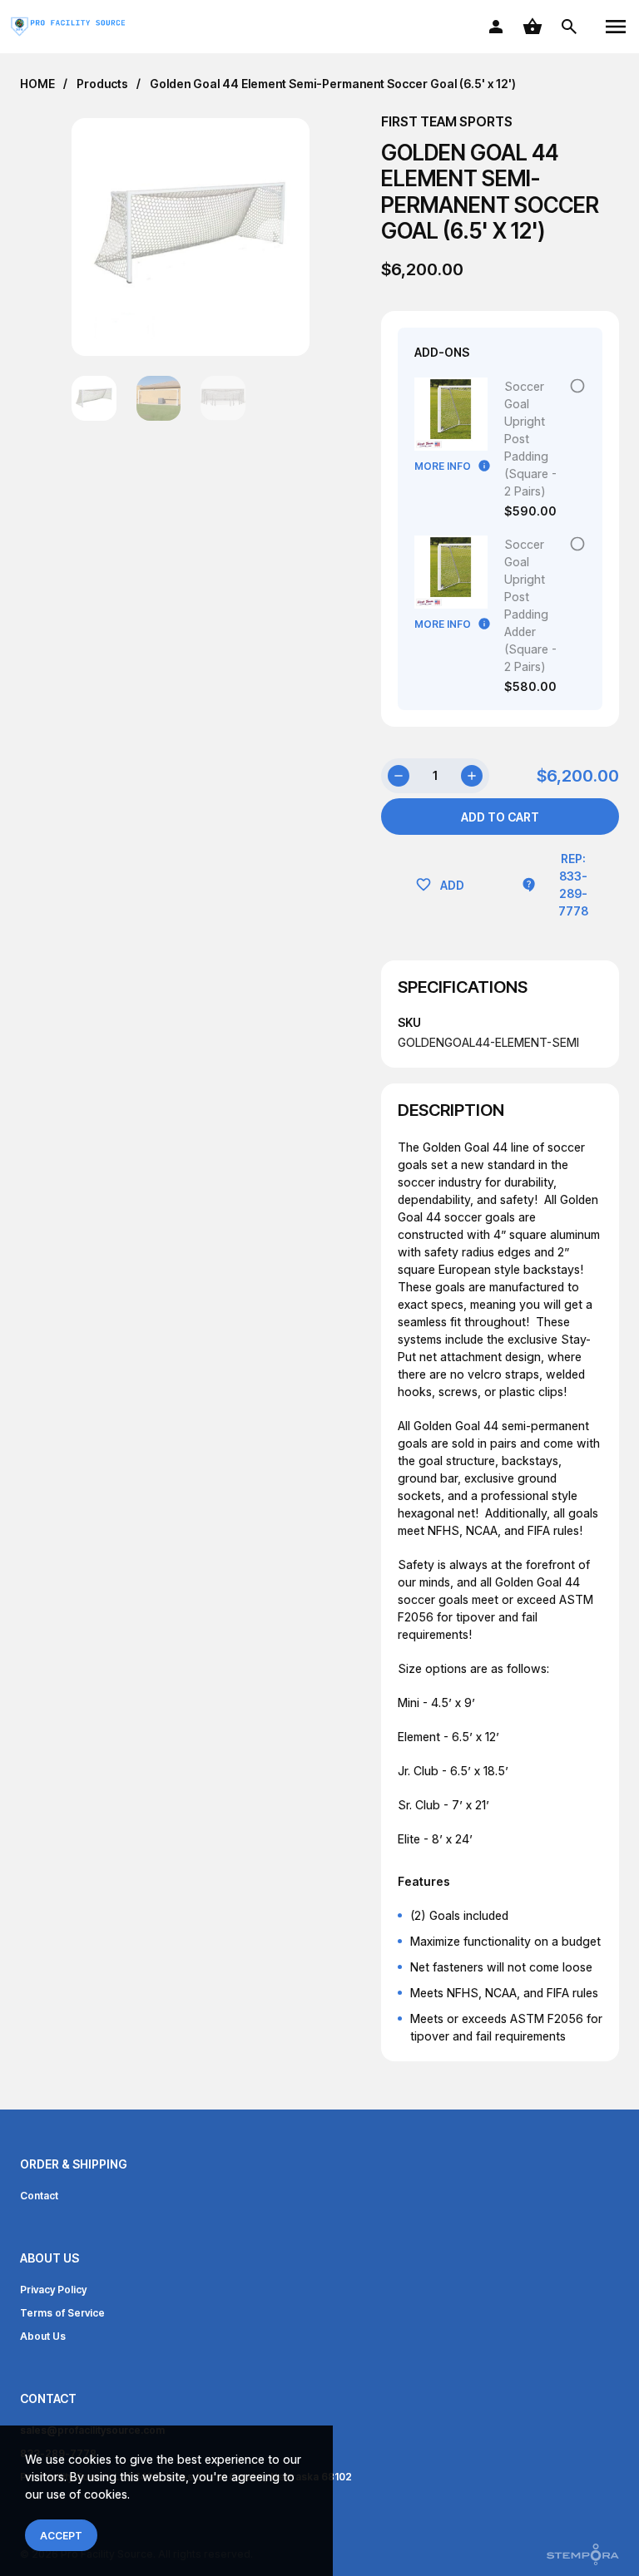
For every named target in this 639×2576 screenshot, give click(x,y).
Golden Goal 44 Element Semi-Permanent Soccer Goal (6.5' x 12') (333, 84)
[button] (275, 237)
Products (102, 84)
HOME (37, 84)
